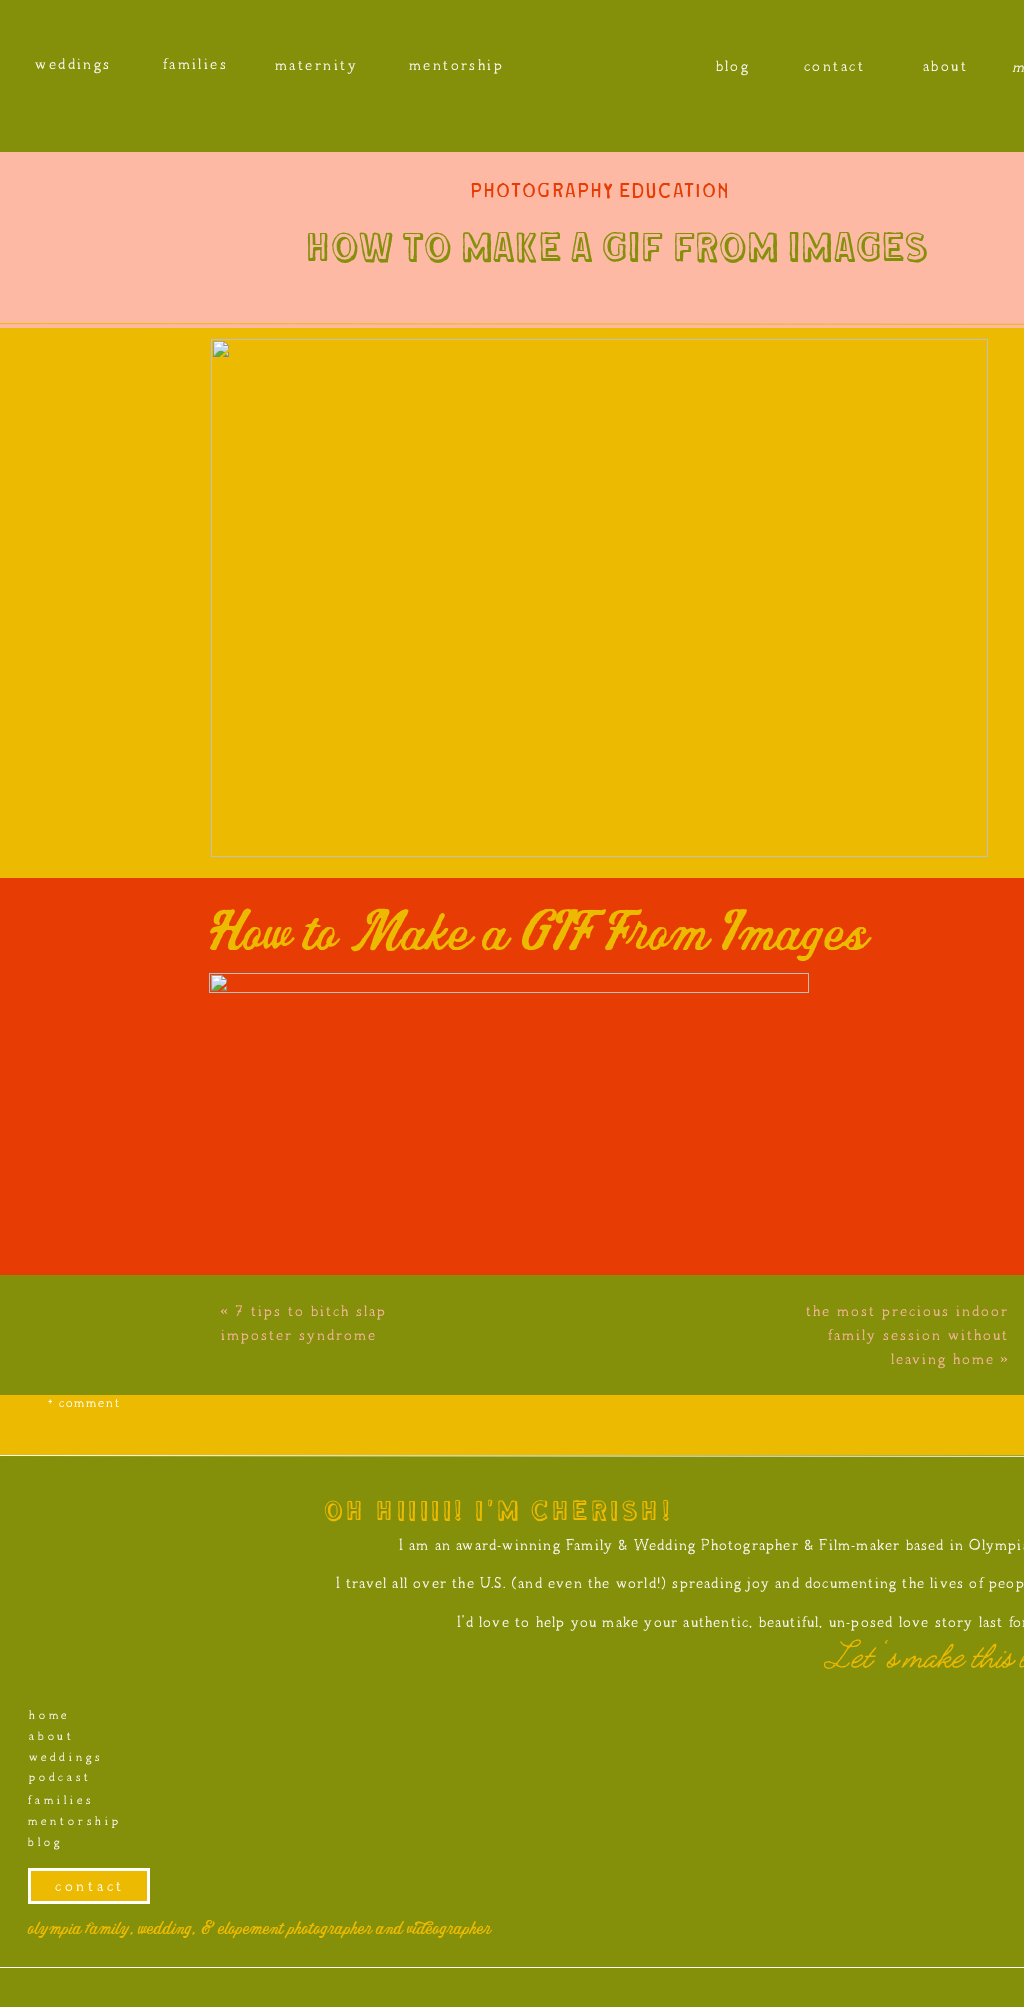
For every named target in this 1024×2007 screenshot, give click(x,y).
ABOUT (51, 1736)
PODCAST (59, 1777)
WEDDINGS (65, 1757)
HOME (48, 1715)
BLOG (44, 1842)
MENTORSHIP (74, 1821)
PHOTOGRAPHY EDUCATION (600, 191)
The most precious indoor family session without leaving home (906, 1335)
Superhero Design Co (456, 1982)
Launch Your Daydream (630, 1982)
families (60, 1800)
